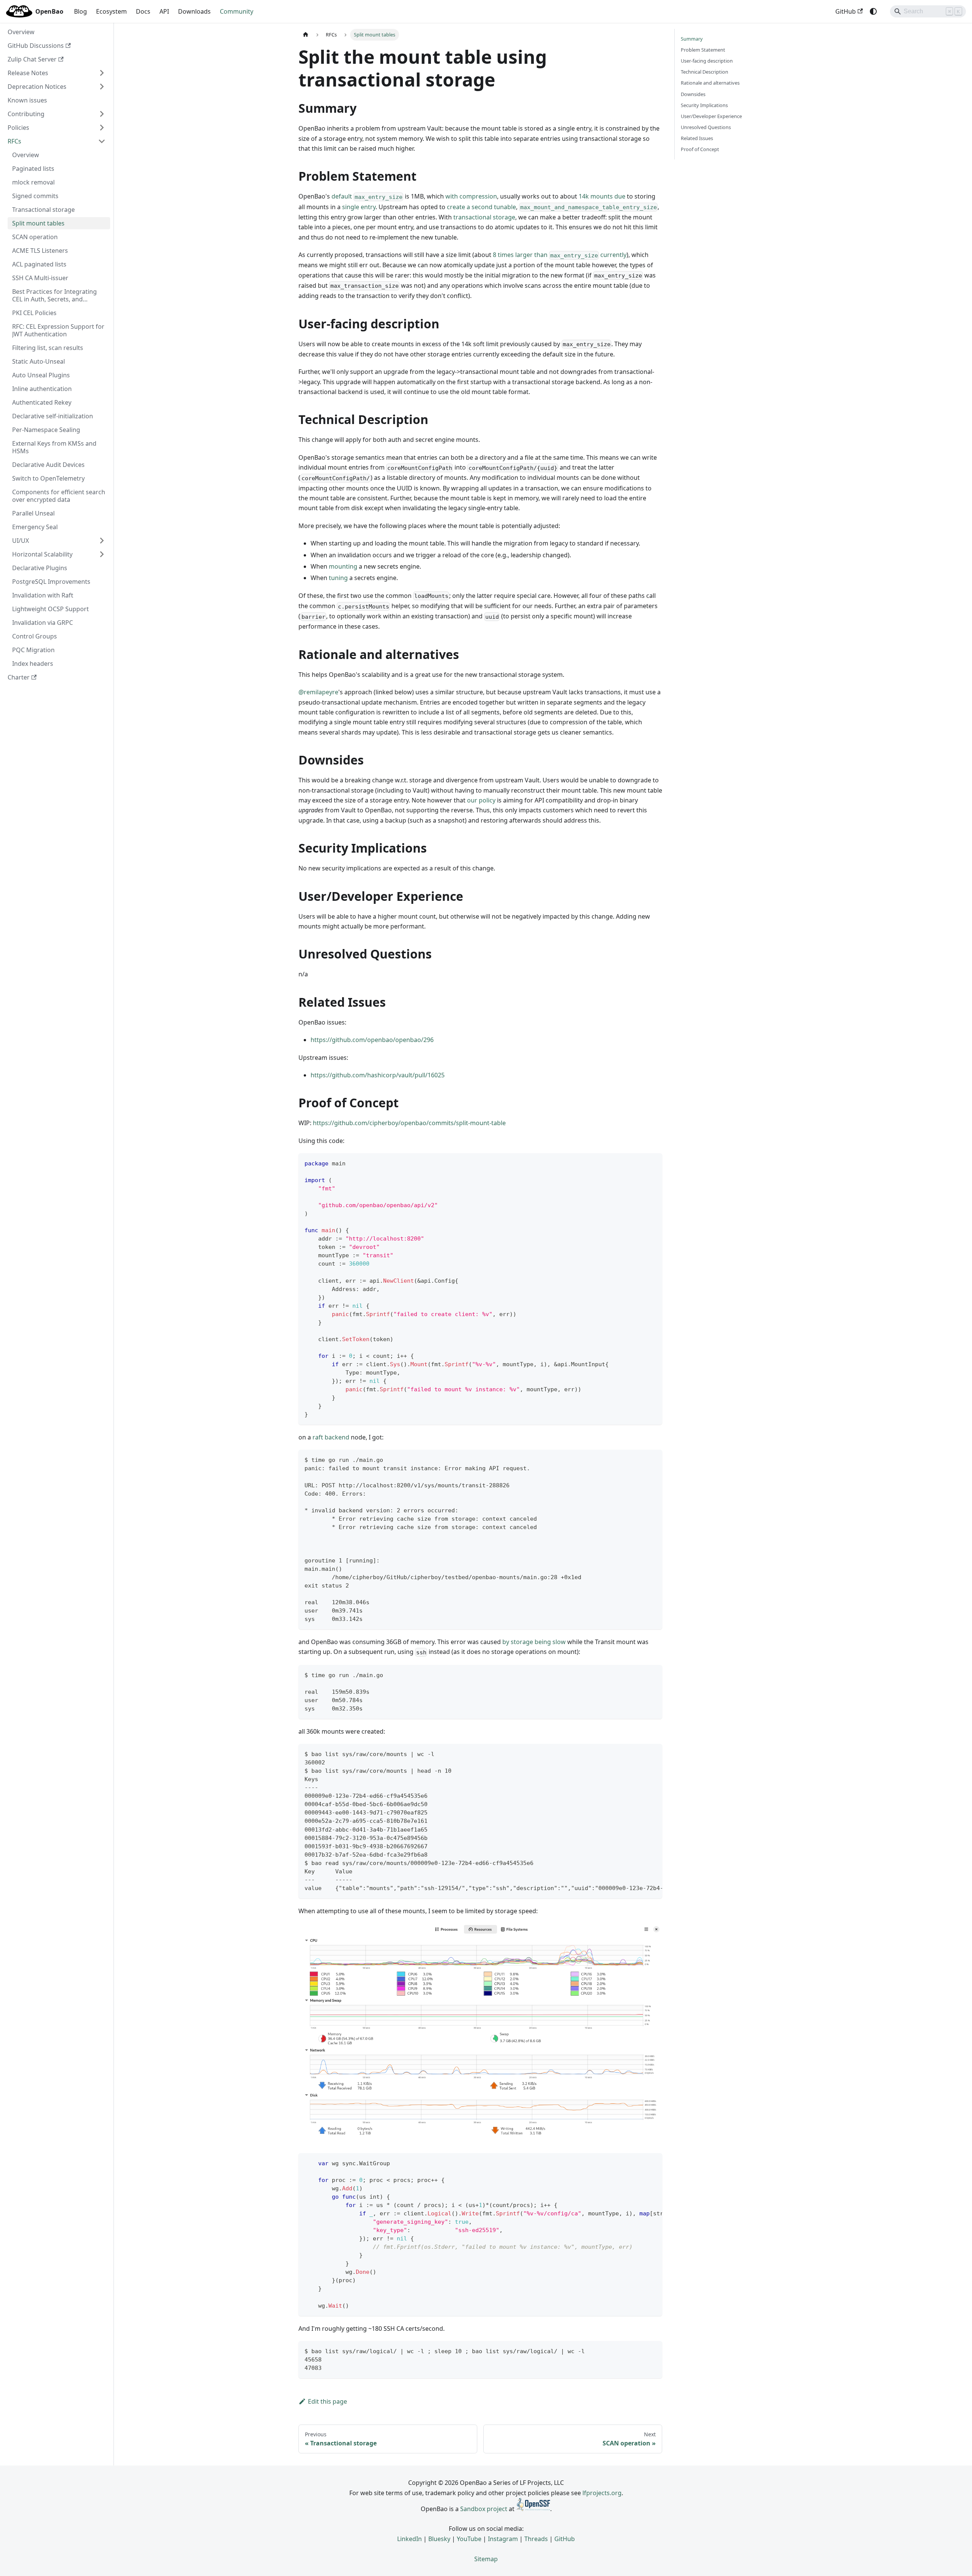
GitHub (846, 11)
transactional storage (484, 217)
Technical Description (705, 72)
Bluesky (439, 2539)
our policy (481, 800)
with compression (471, 196)
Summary (692, 39)
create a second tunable (481, 207)
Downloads (194, 11)
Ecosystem (111, 11)
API (164, 11)
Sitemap (486, 2559)
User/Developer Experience (711, 116)
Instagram (503, 2539)
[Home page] (306, 35)
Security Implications (704, 105)
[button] (57, 73)
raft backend (331, 1437)
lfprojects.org (602, 2493)
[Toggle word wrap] (639, 1753)
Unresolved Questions (706, 127)
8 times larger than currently (560, 255)
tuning (338, 578)
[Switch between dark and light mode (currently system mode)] (873, 11)
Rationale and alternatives (710, 83)
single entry (359, 207)
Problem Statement (703, 50)
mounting (343, 566)
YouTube (469, 2539)
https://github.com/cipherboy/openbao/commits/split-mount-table (409, 1123)
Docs (143, 11)
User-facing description (707, 61)
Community (237, 11)
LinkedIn (409, 2539)
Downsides (693, 94)
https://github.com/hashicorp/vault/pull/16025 (378, 1075)
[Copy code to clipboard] (653, 1163)
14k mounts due (602, 196)
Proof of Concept (700, 149)
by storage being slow (534, 1642)
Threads (536, 2539)
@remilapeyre (318, 692)
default (367, 196)
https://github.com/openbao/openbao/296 (372, 1040)
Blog (80, 11)
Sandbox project (484, 2509)
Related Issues (697, 138)
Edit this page (327, 2401)
